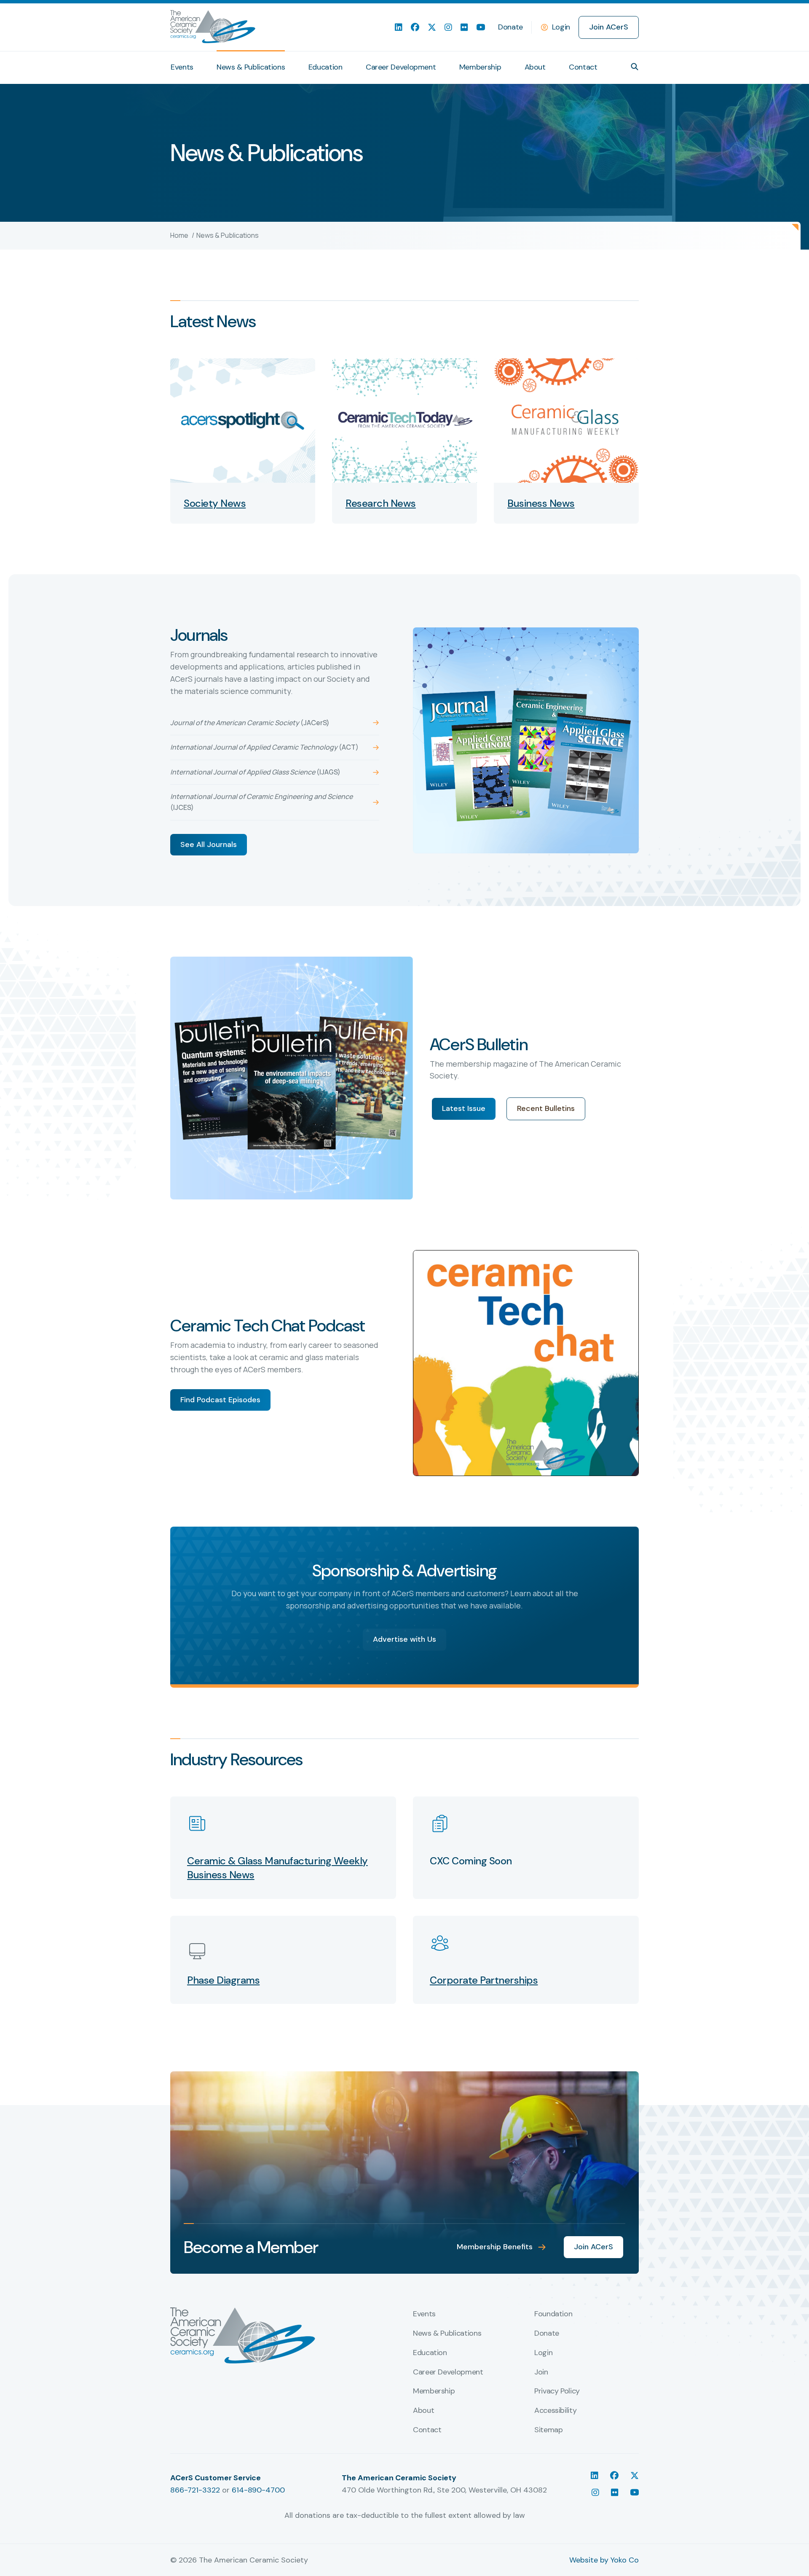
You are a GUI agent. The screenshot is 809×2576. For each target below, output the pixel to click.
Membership (480, 67)
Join (541, 2372)
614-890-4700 (258, 2490)
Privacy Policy (557, 2391)
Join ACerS (609, 27)
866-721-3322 (195, 2490)
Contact (583, 67)
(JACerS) (250, 723)
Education (325, 67)
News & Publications (251, 67)
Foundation (553, 2314)
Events (182, 67)
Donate (510, 27)
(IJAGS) (255, 772)
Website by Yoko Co (604, 2560)
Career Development (401, 67)
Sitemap (548, 2430)
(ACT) (264, 747)
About (535, 67)
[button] (635, 67)
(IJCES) (261, 802)
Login (561, 27)
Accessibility (555, 2411)
